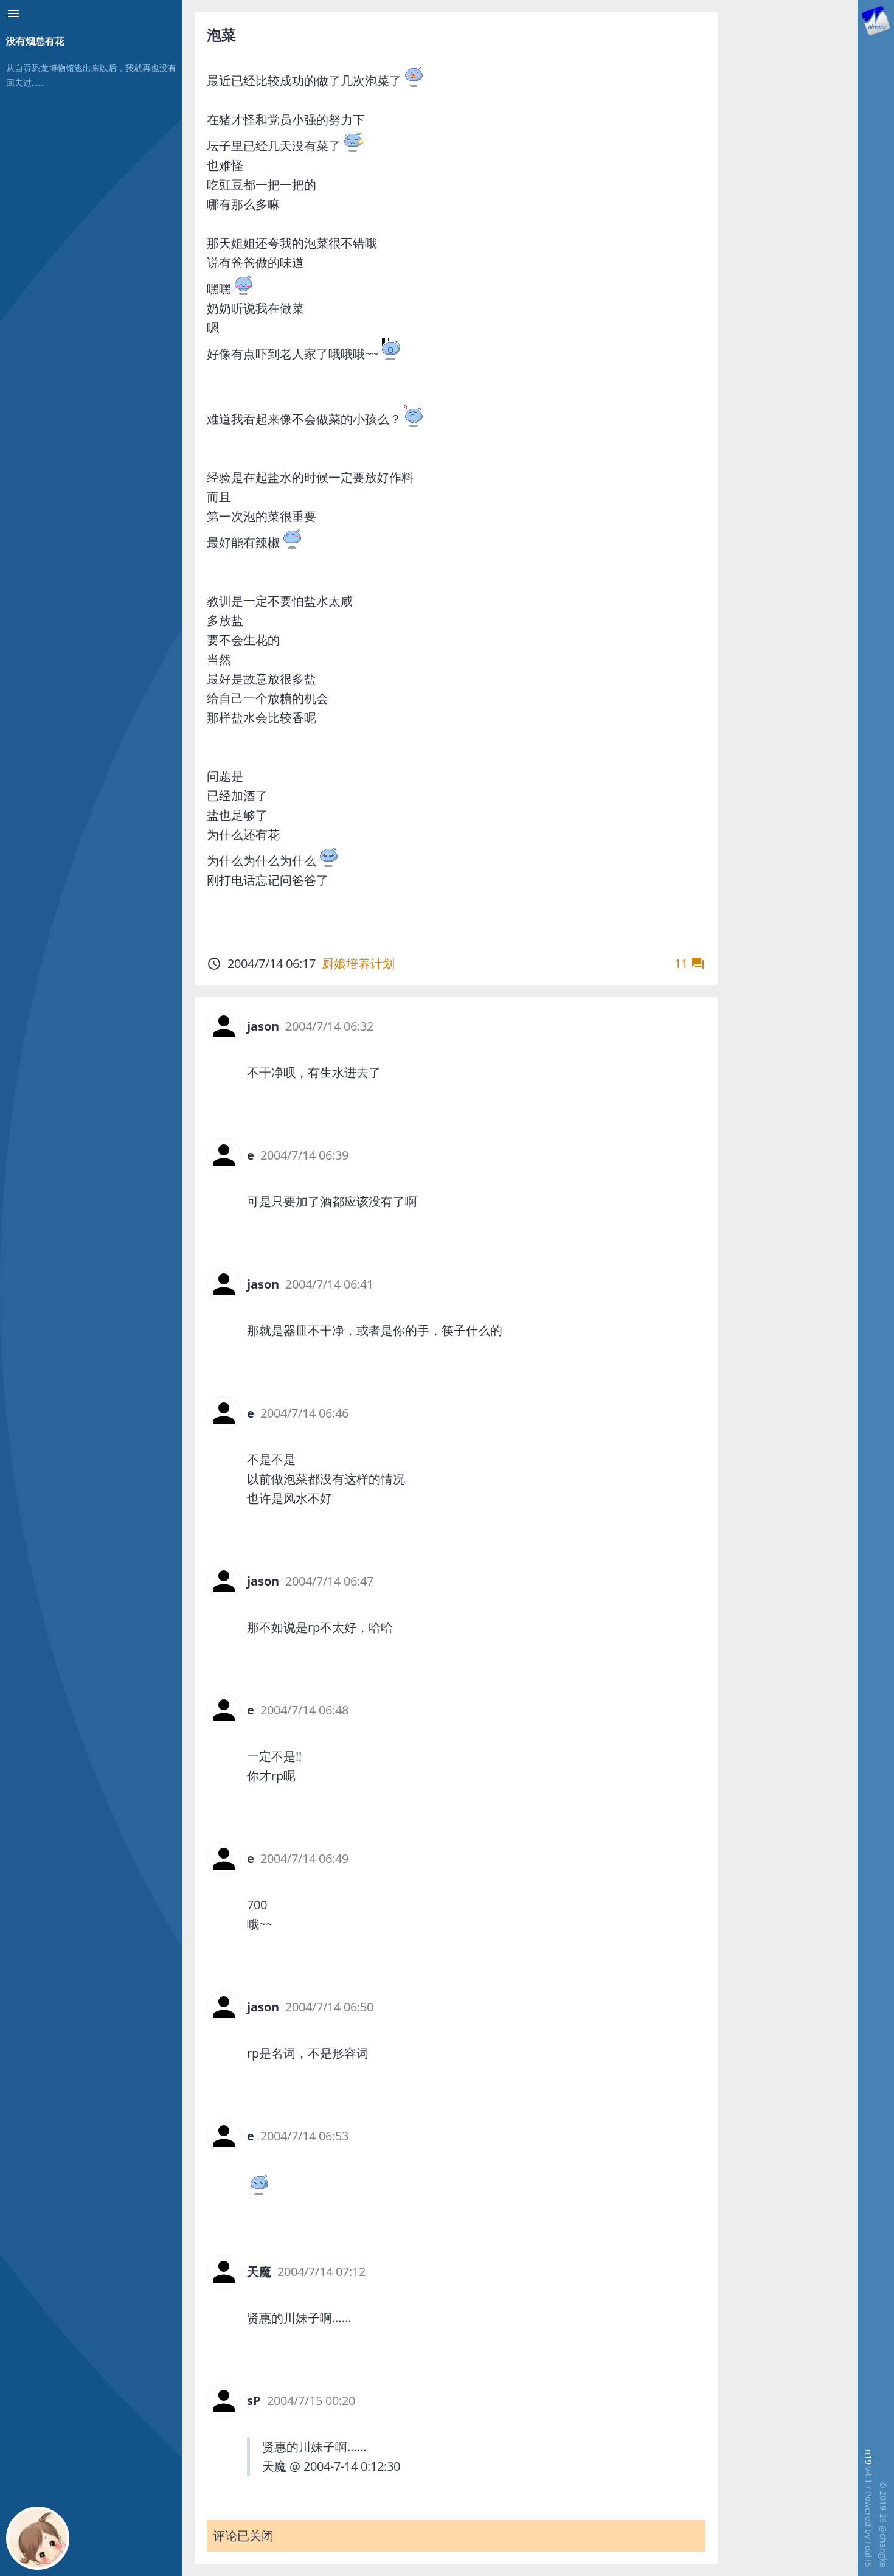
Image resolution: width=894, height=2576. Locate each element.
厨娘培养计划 (358, 963)
